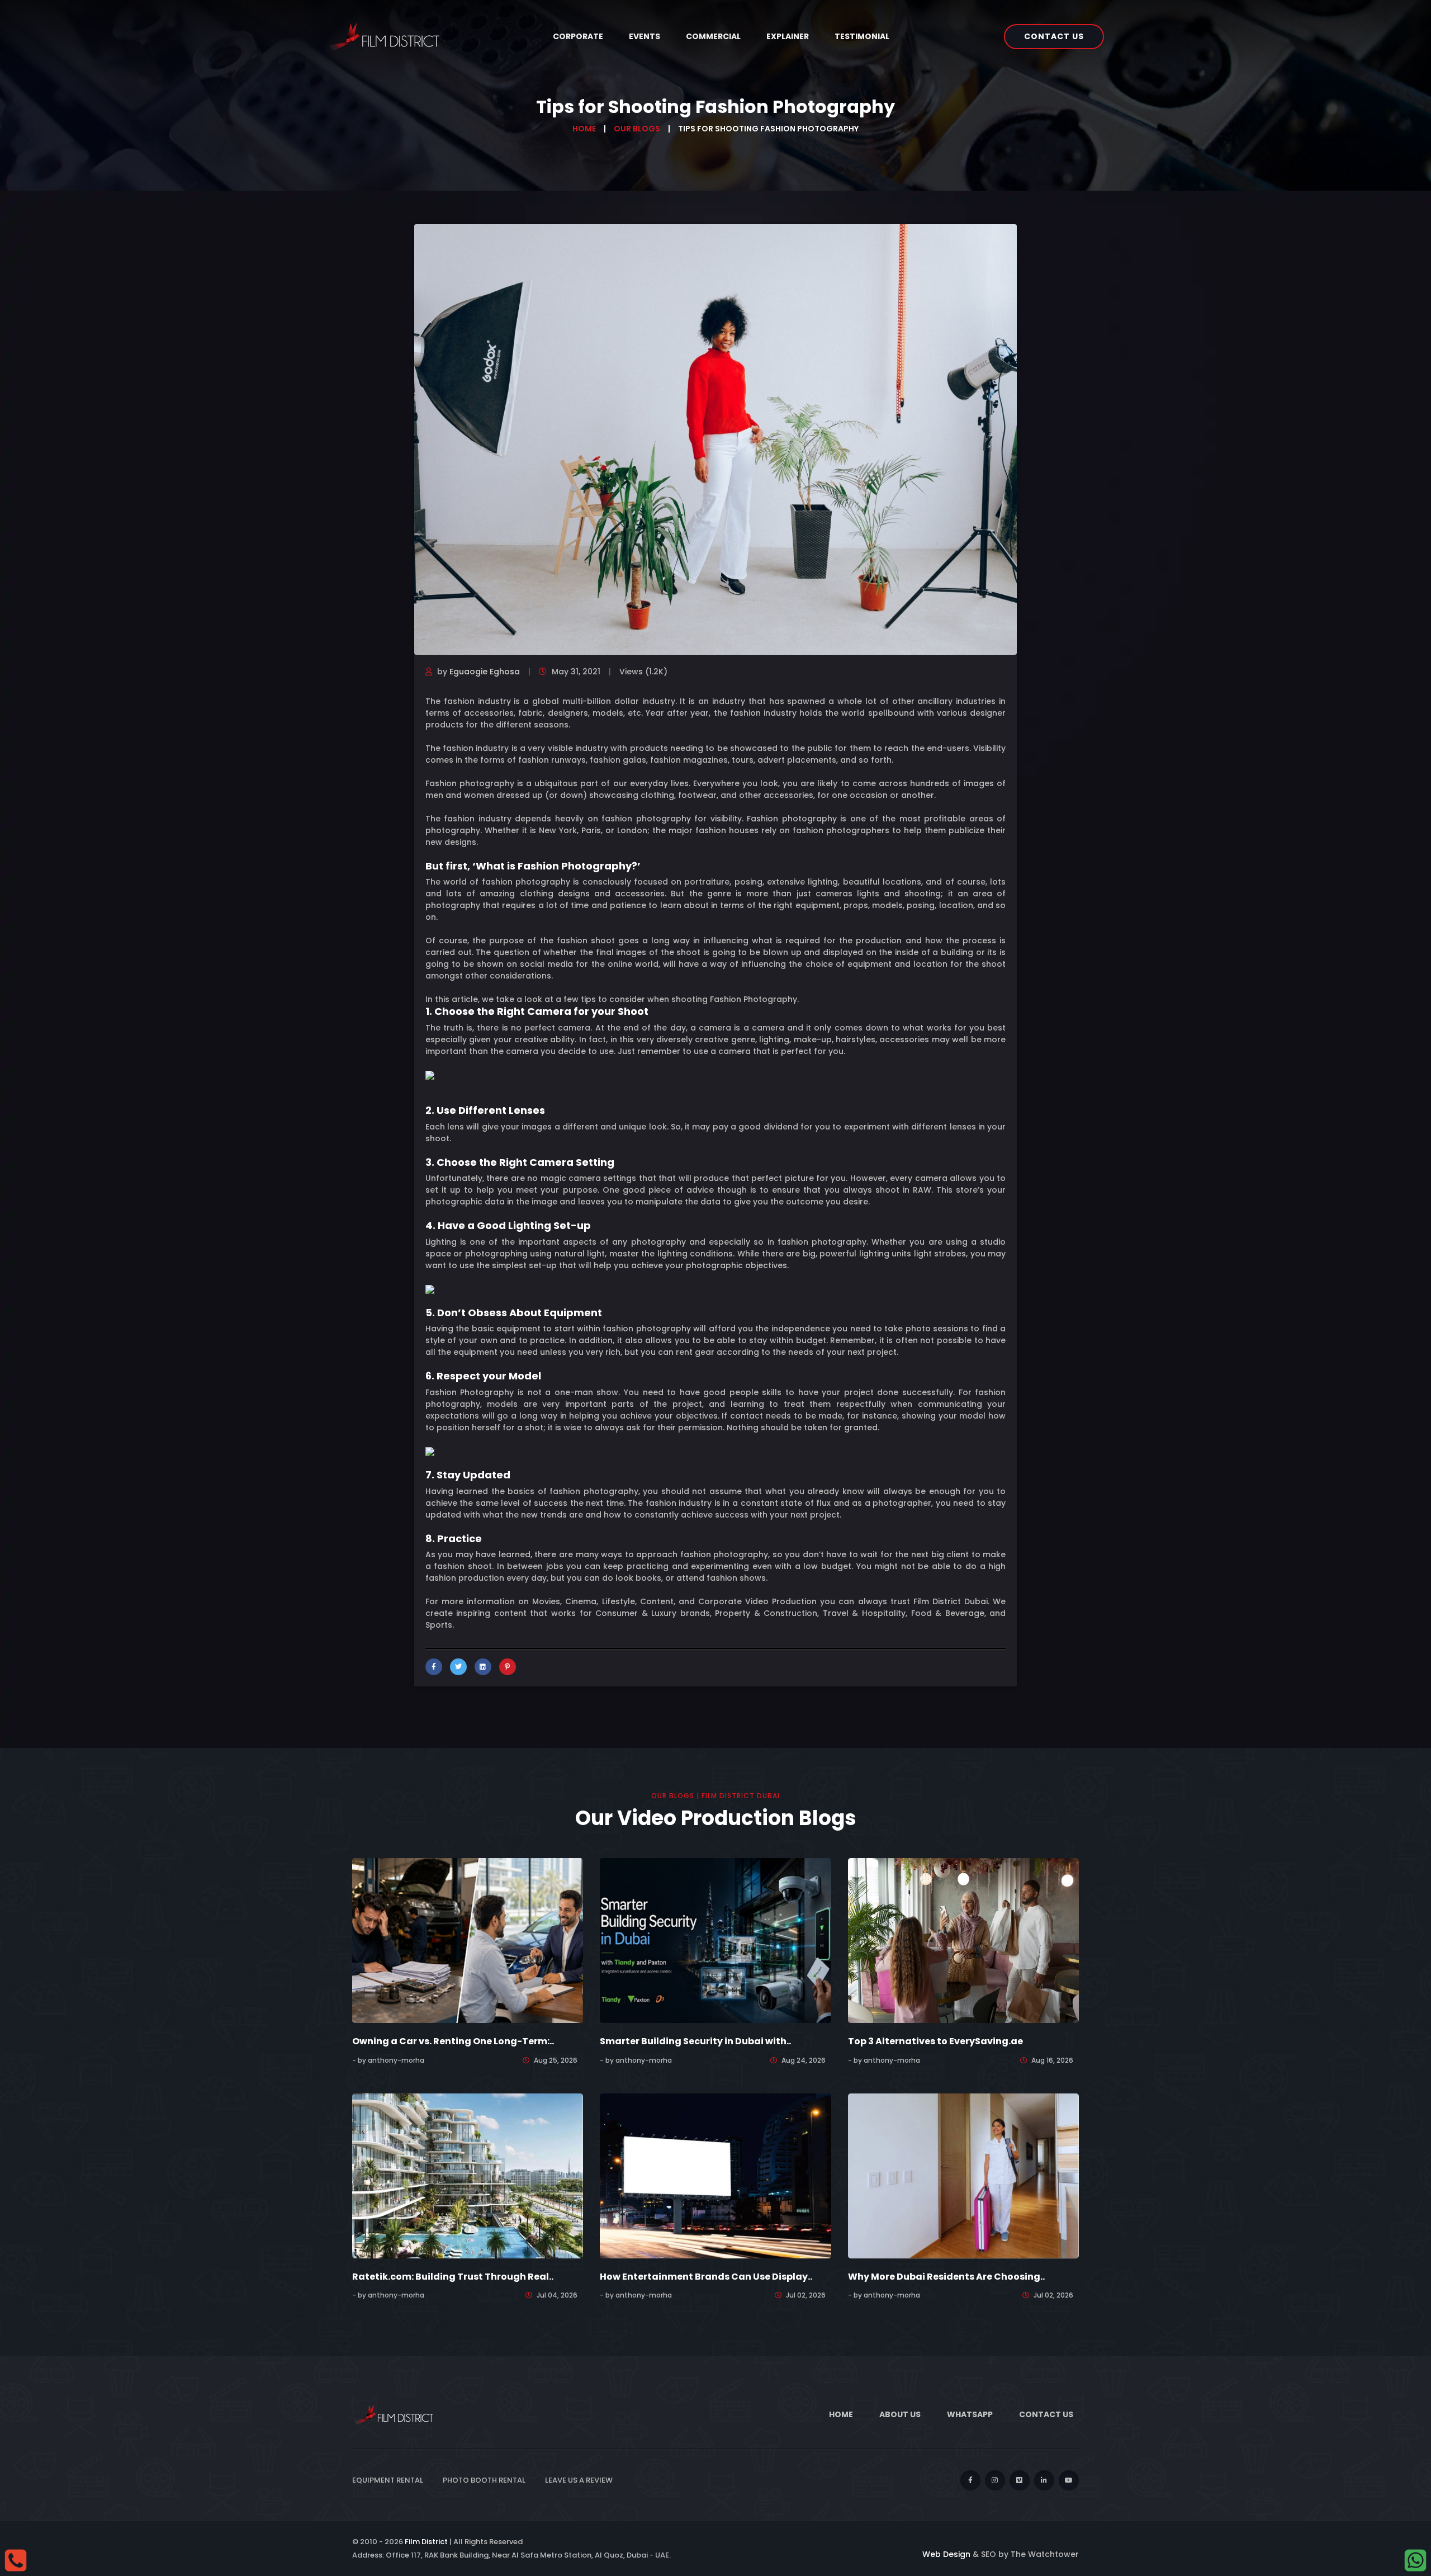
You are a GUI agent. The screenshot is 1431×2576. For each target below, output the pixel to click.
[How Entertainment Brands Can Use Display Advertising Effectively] (715, 2175)
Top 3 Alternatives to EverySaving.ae (935, 2041)
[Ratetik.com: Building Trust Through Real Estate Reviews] (468, 2175)
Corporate (578, 36)
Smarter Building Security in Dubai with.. (695, 2041)
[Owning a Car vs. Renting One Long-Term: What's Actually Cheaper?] (468, 1940)
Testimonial (862, 36)
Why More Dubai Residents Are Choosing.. (946, 2277)
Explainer (788, 36)
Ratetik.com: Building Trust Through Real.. (453, 2277)
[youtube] (1069, 2480)
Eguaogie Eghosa (485, 672)
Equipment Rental (388, 2480)
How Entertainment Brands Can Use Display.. (706, 2277)
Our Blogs (637, 129)
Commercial (713, 36)
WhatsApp (970, 2414)
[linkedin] (1044, 2480)
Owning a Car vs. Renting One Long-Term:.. (453, 2041)
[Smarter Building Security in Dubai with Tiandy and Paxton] (715, 1940)
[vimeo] (1020, 2480)
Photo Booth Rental (484, 2480)
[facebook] (970, 2480)
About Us (900, 2414)
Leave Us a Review (579, 2480)
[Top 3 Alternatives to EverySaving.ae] (963, 1940)
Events (645, 36)
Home (584, 129)
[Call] (16, 2560)
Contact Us (1054, 36)
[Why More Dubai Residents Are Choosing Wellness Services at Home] (963, 2175)
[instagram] (995, 2480)
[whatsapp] (1415, 2560)
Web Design (946, 2554)
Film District (426, 2542)
